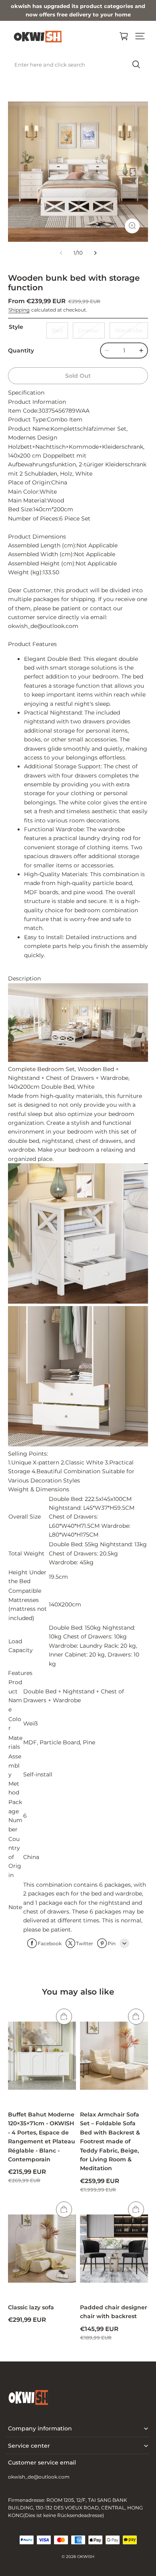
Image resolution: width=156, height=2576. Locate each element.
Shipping (19, 310)
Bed (57, 330)
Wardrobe (129, 330)
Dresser (89, 330)
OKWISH (86, 2557)
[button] (140, 36)
